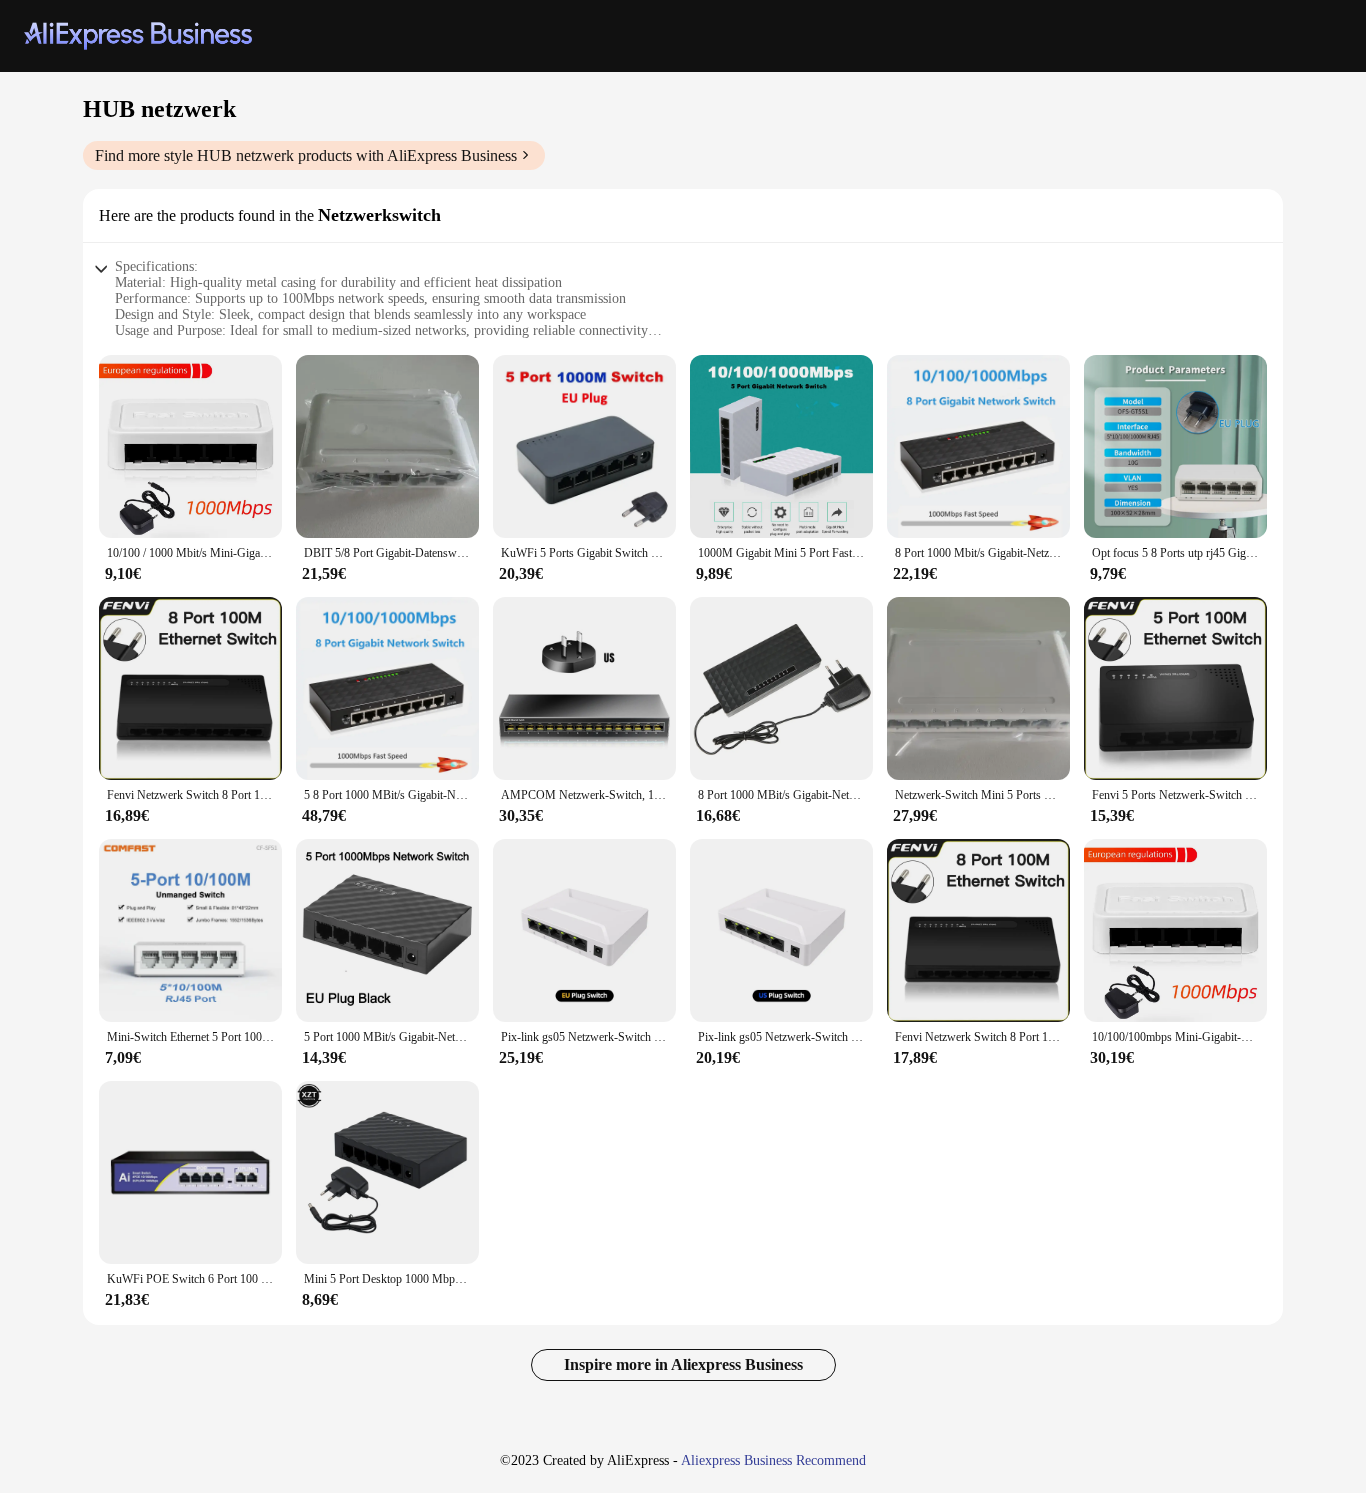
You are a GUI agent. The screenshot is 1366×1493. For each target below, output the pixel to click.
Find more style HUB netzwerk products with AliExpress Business (306, 155)
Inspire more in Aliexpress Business (683, 1364)
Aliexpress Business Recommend (773, 1460)
